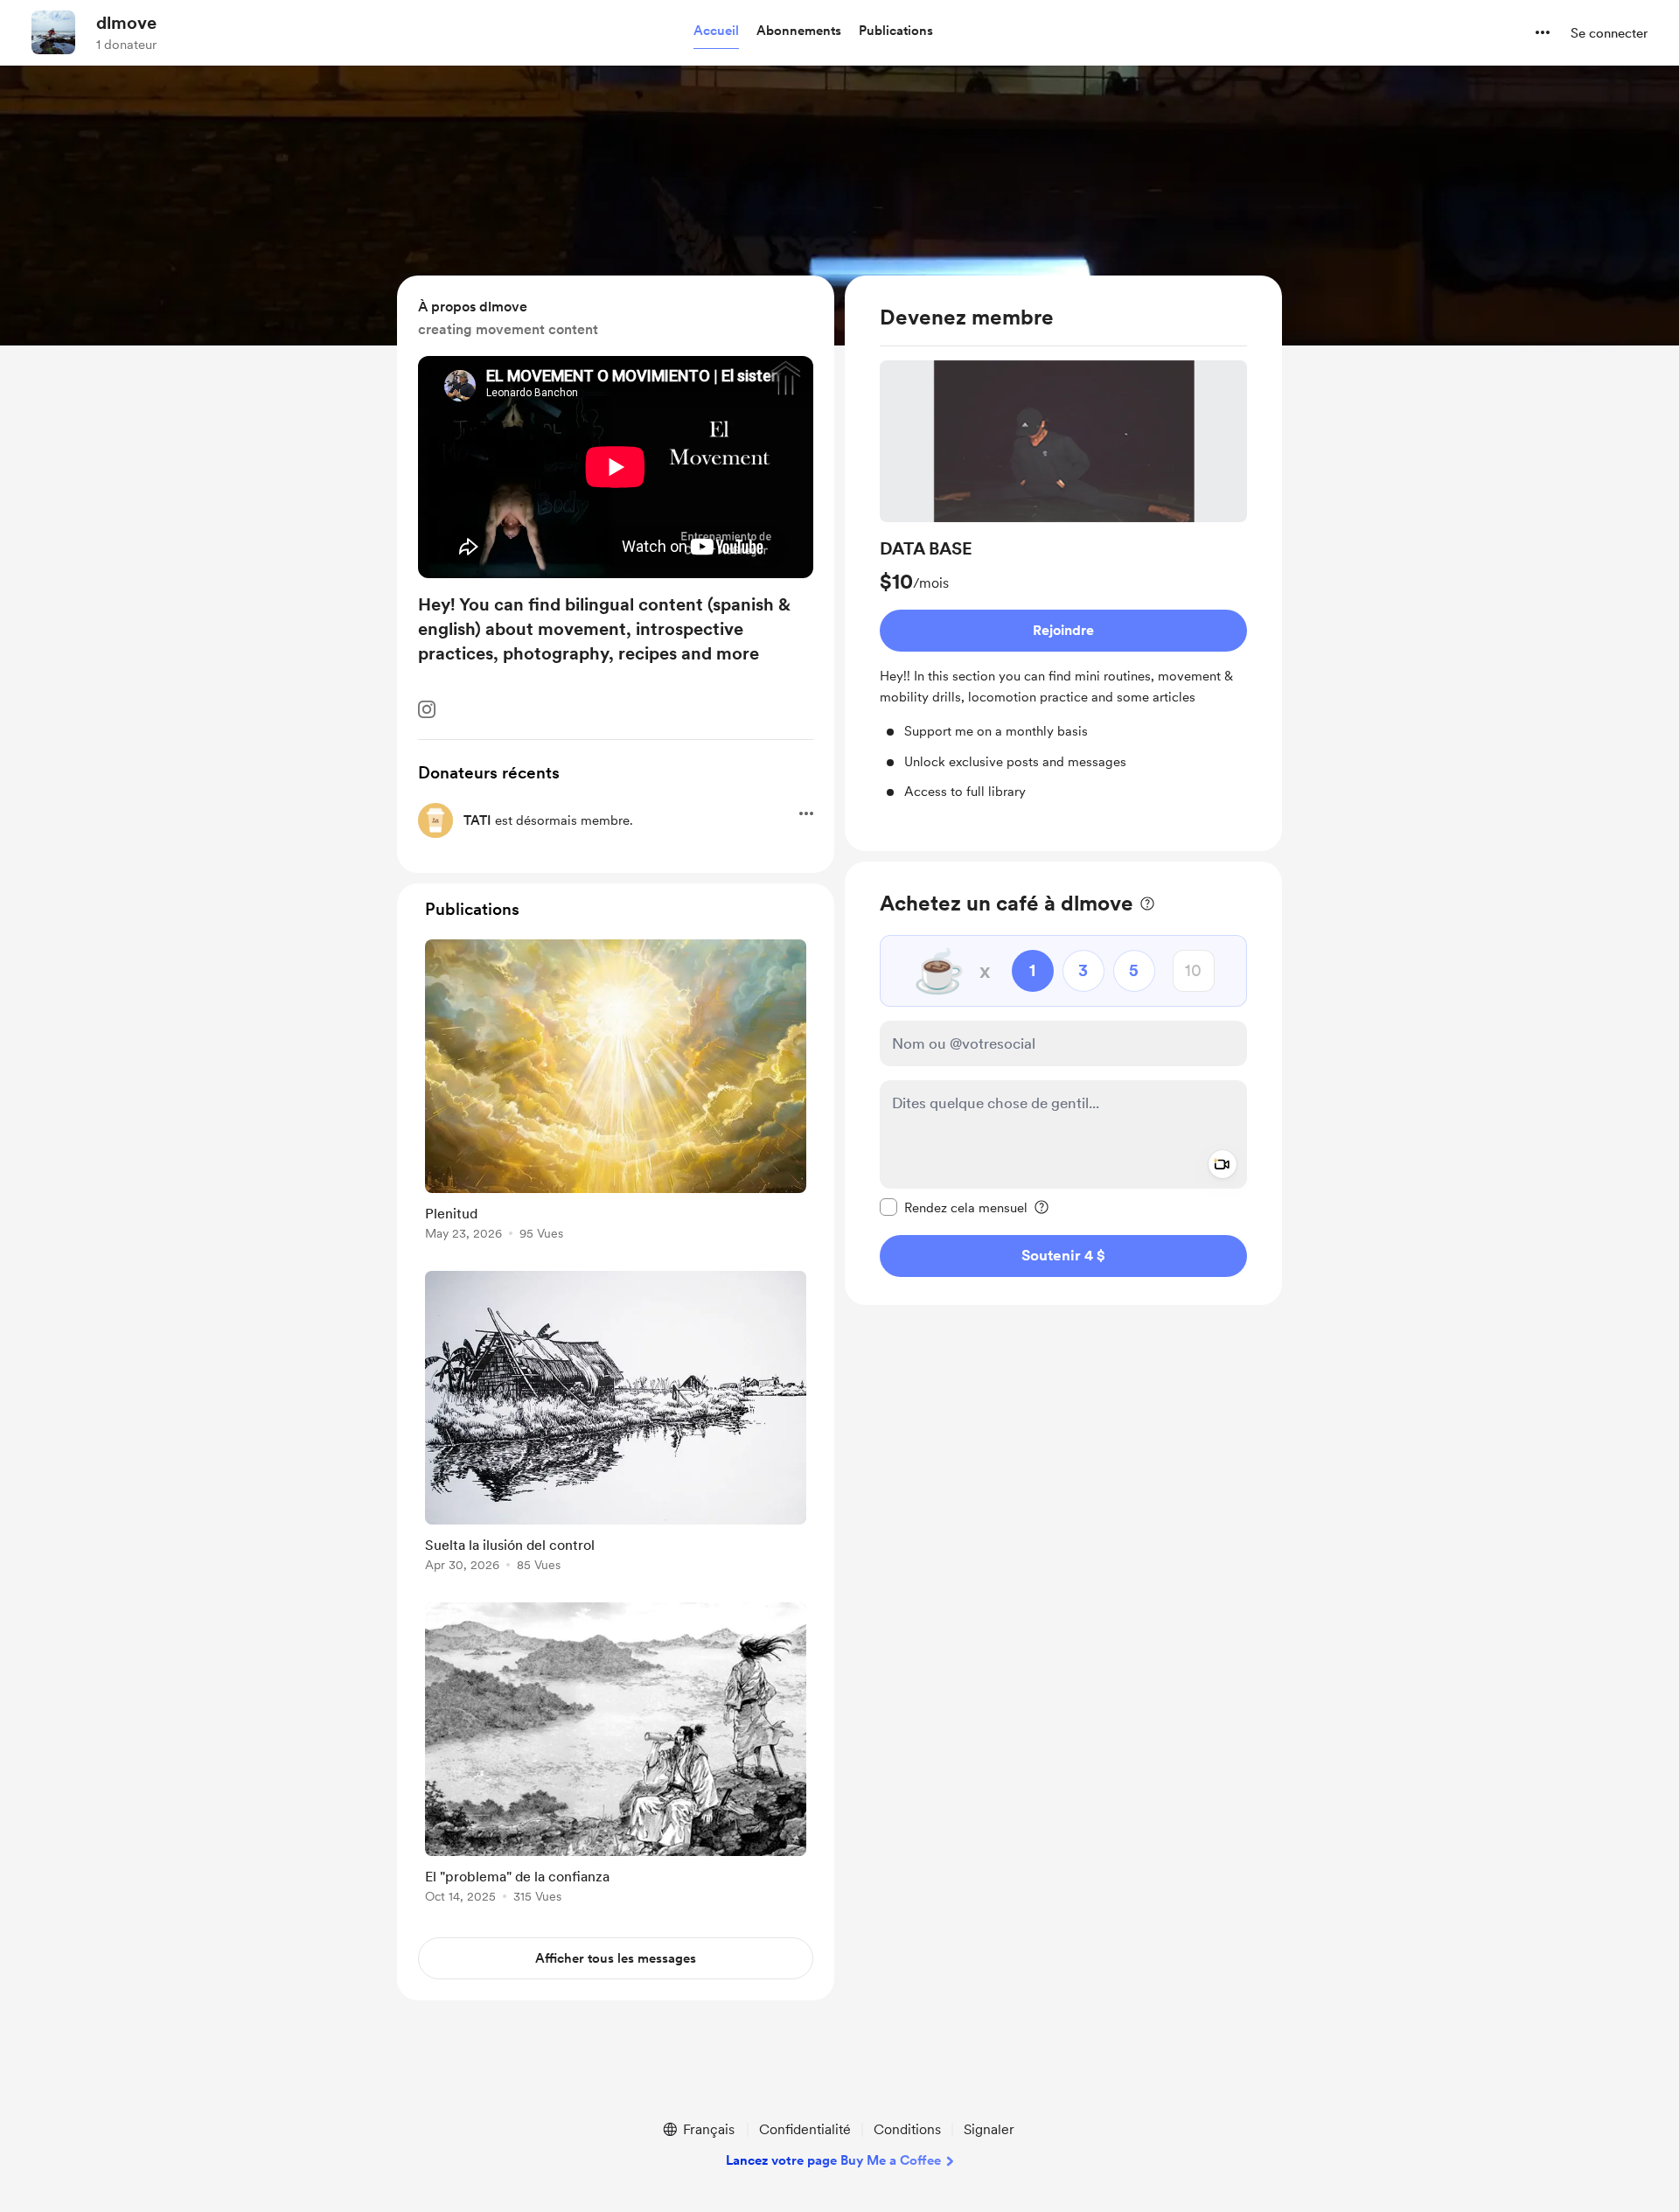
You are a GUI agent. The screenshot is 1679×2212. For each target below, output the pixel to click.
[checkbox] (954, 1206)
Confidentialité (805, 2129)
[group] (1063, 581)
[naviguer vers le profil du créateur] (53, 32)
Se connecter (1609, 33)
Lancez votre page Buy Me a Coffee (833, 2160)
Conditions (907, 2129)
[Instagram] (427, 709)
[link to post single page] (616, 1093)
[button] (716, 31)
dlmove (126, 23)
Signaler (989, 2129)
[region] (1063, 563)
